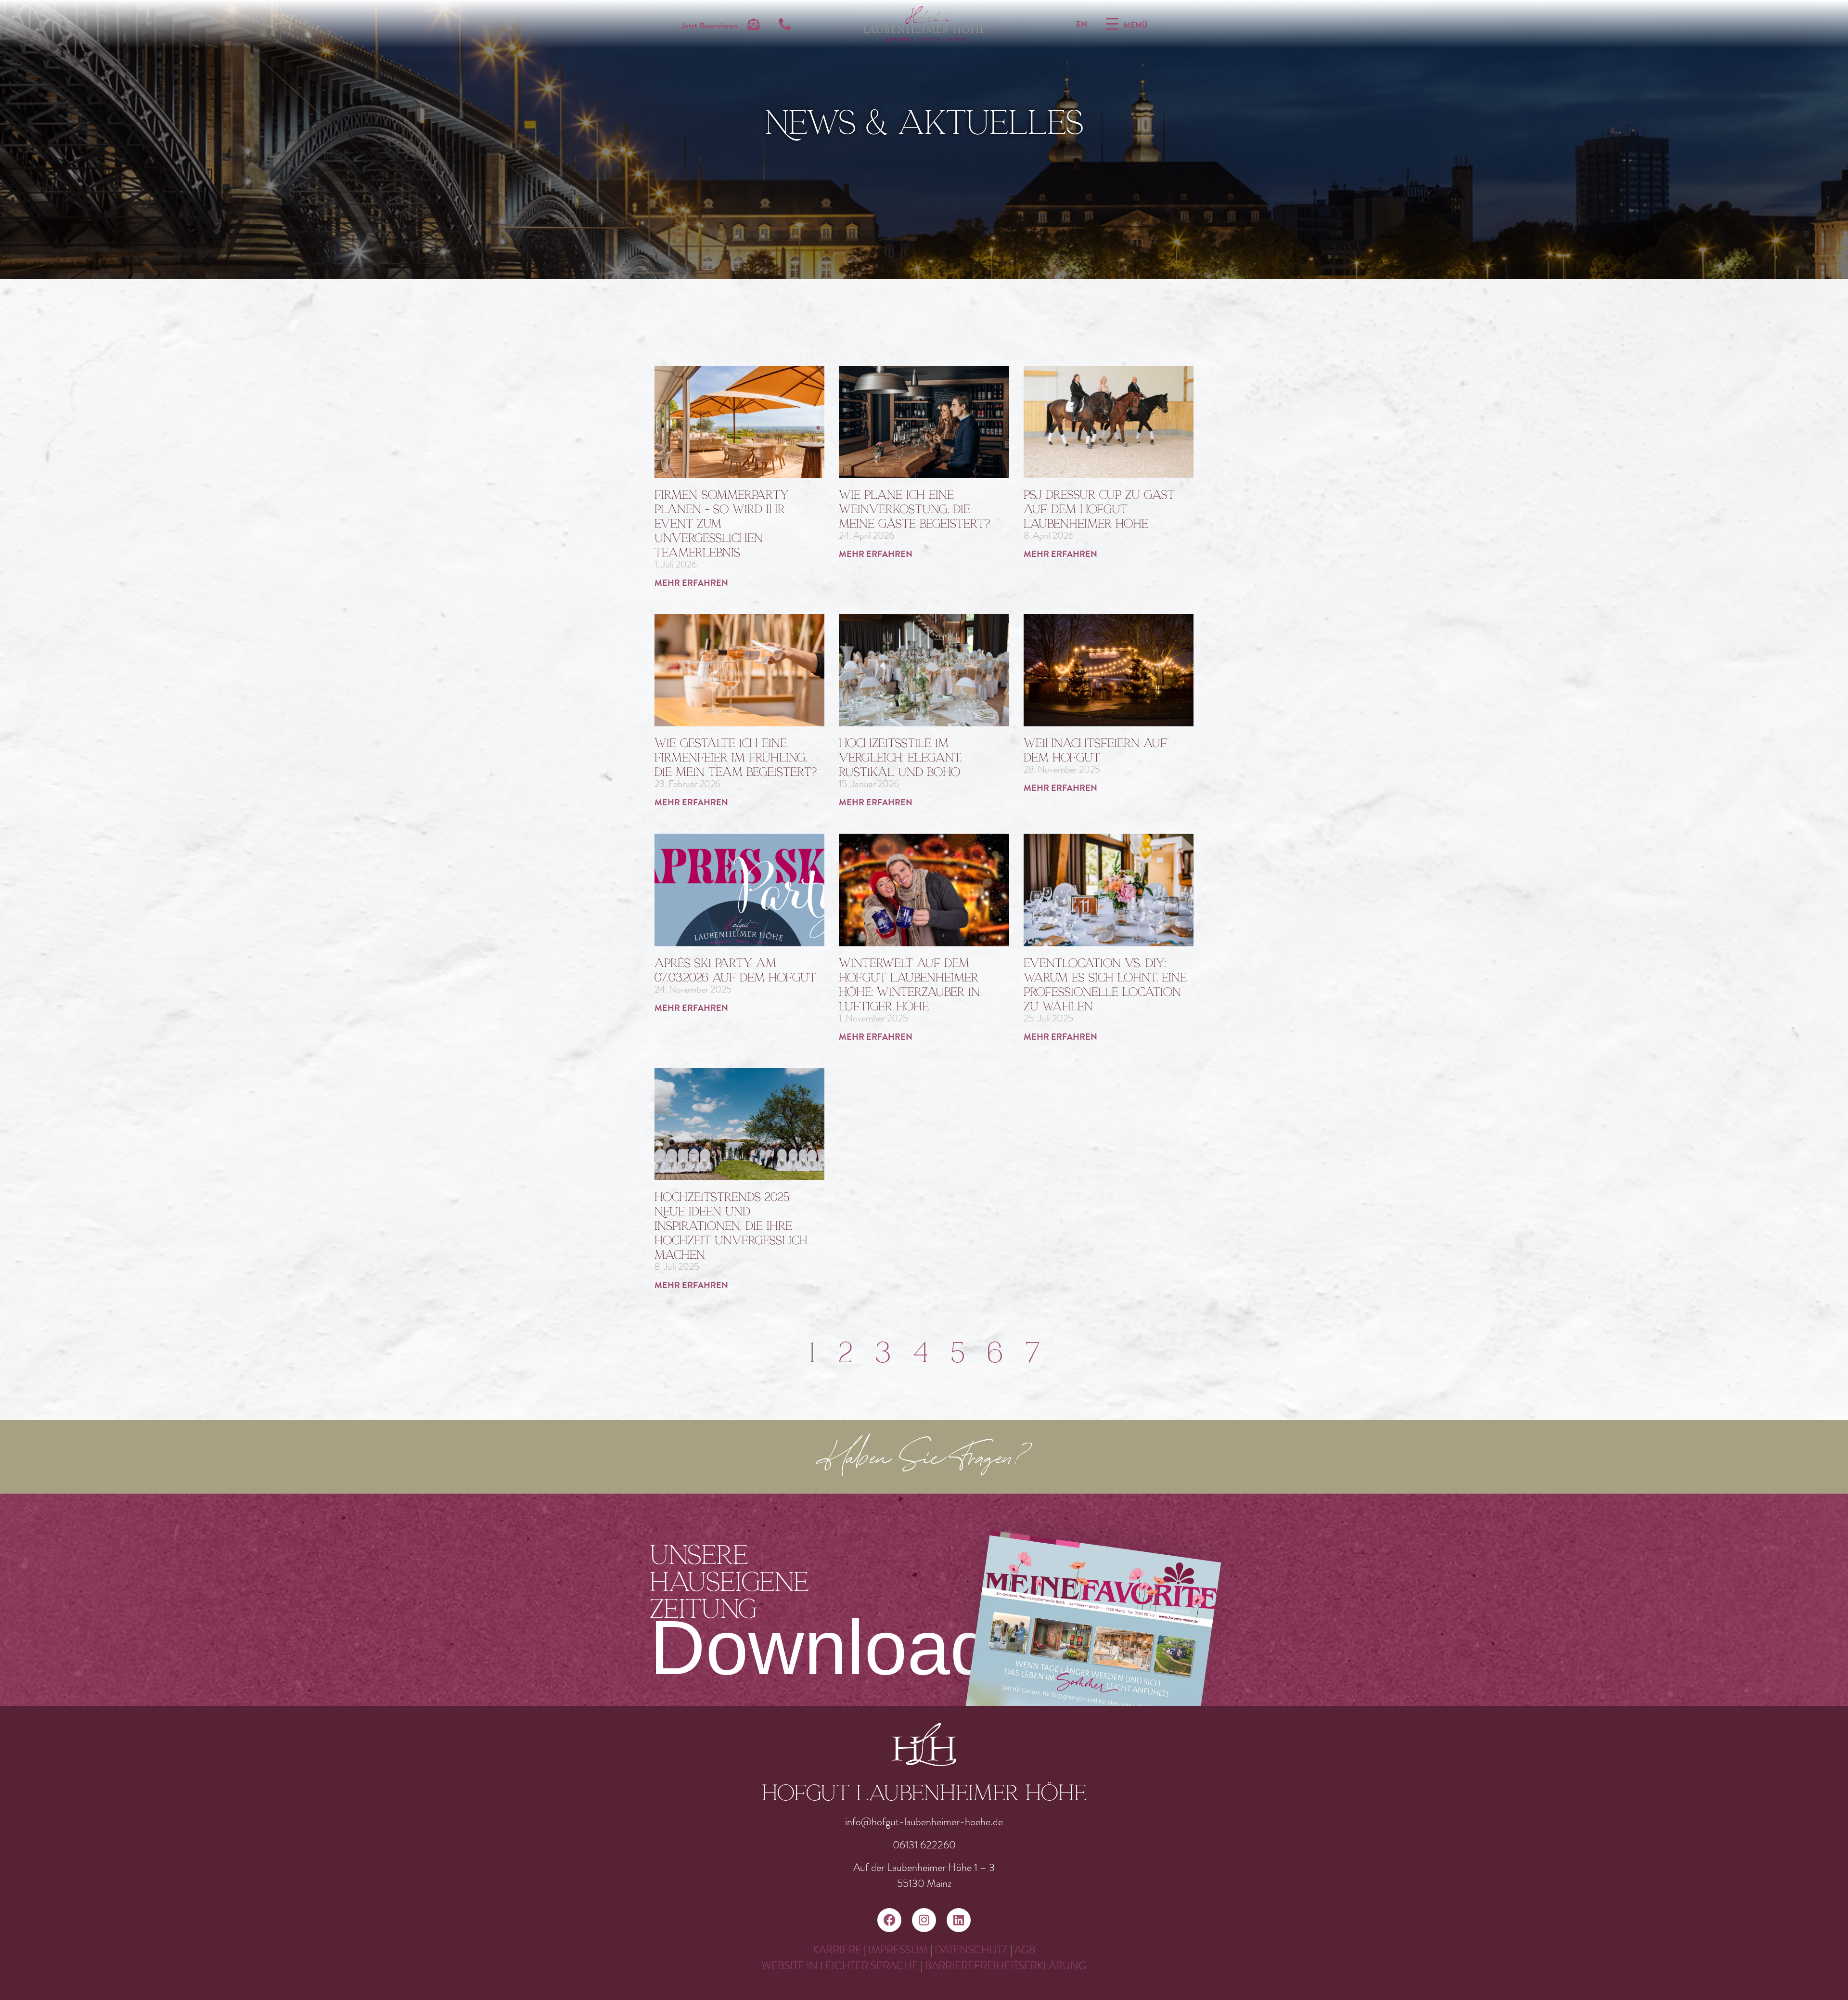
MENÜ (1135, 25)
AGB (1025, 1950)
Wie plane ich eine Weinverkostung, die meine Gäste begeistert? (914, 509)
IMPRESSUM (898, 1950)
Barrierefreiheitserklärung (1006, 1966)
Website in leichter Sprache (841, 1966)
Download (821, 1647)
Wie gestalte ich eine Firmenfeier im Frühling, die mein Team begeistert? (736, 757)
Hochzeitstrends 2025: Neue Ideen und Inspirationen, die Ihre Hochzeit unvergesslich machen (731, 1226)
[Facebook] (889, 1920)
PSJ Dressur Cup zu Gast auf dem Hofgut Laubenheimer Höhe (1099, 509)
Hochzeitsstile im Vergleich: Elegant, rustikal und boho (900, 757)
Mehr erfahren (691, 583)
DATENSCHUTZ (971, 1950)
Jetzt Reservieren (710, 26)
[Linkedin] (959, 1920)
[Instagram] (924, 1920)
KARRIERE (837, 1950)
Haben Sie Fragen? (924, 1459)
